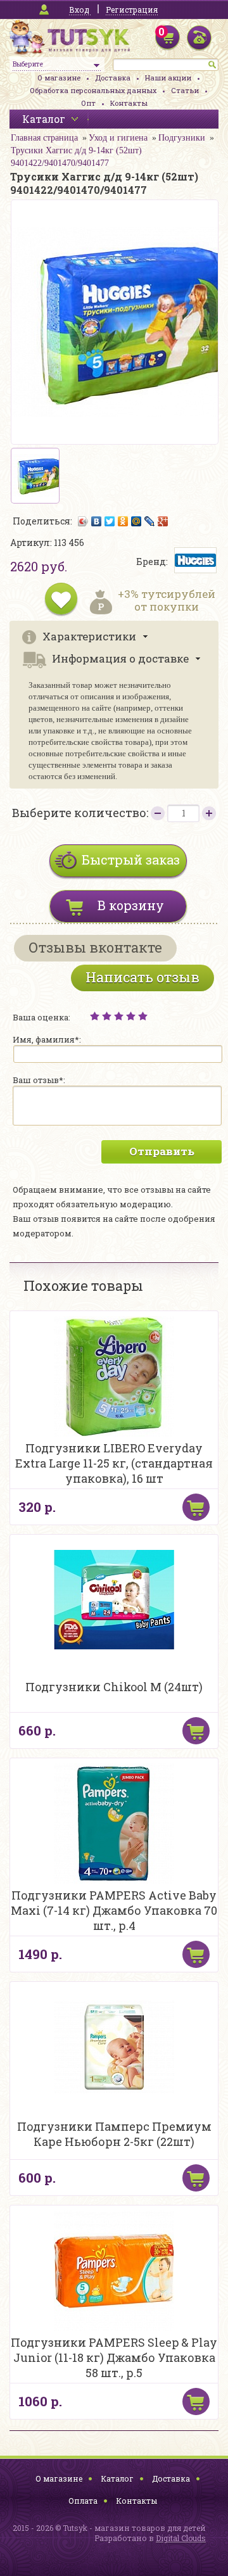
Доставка (113, 78)
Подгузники (182, 138)
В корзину (131, 905)
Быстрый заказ (131, 860)
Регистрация (132, 10)
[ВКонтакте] (97, 521)
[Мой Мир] (136, 521)
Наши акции (168, 78)
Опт (88, 103)
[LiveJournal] (150, 521)
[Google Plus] (163, 521)
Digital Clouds (181, 2538)
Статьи (185, 90)
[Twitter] (110, 521)
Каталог (117, 2478)
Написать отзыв (142, 977)
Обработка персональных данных (93, 90)
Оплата (83, 2501)
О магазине (59, 78)
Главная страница (44, 138)
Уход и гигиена (118, 138)
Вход (79, 10)
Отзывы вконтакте (95, 947)
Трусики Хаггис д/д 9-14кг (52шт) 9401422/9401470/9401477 (76, 157)
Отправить (162, 1151)
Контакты (129, 103)
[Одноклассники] (123, 521)
